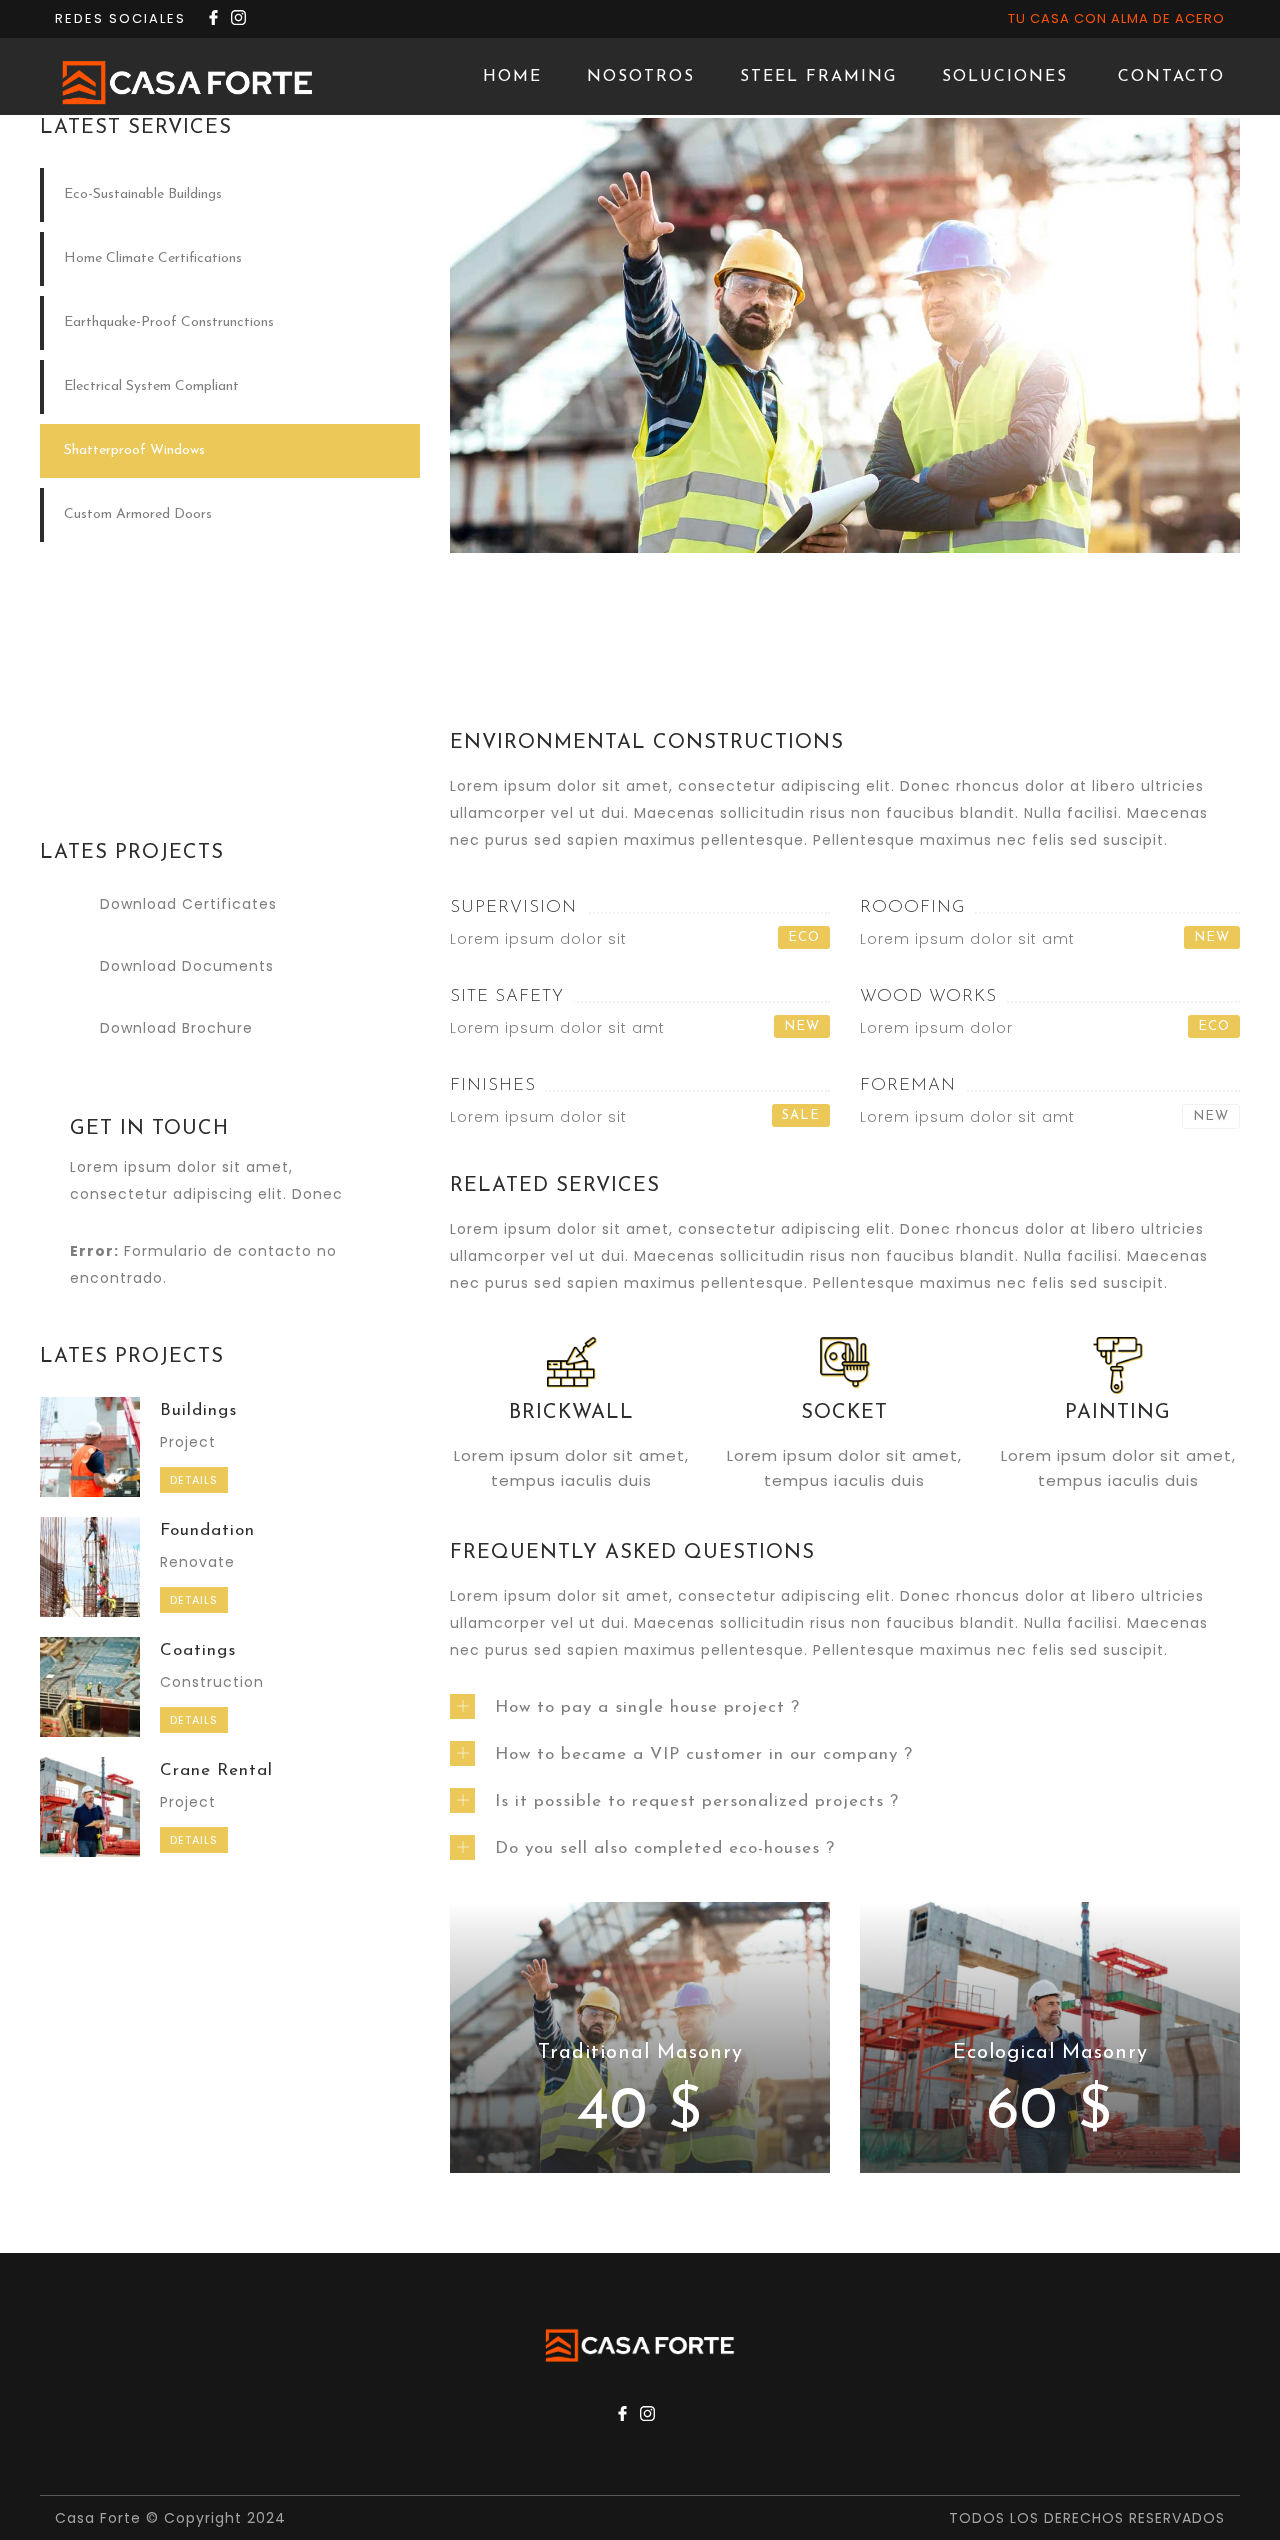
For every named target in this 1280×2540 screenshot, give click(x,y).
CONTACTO (1171, 77)
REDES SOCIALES (120, 18)
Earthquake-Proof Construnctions (169, 322)
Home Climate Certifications (153, 258)
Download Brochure (176, 1028)
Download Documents (187, 966)
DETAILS (194, 1480)
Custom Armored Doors (138, 514)
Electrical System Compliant (151, 386)
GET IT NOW (230, 744)
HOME (512, 77)
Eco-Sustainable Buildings (143, 194)
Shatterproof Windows (134, 450)
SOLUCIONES (1005, 77)
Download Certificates (188, 904)
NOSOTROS (641, 77)
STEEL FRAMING (818, 77)
